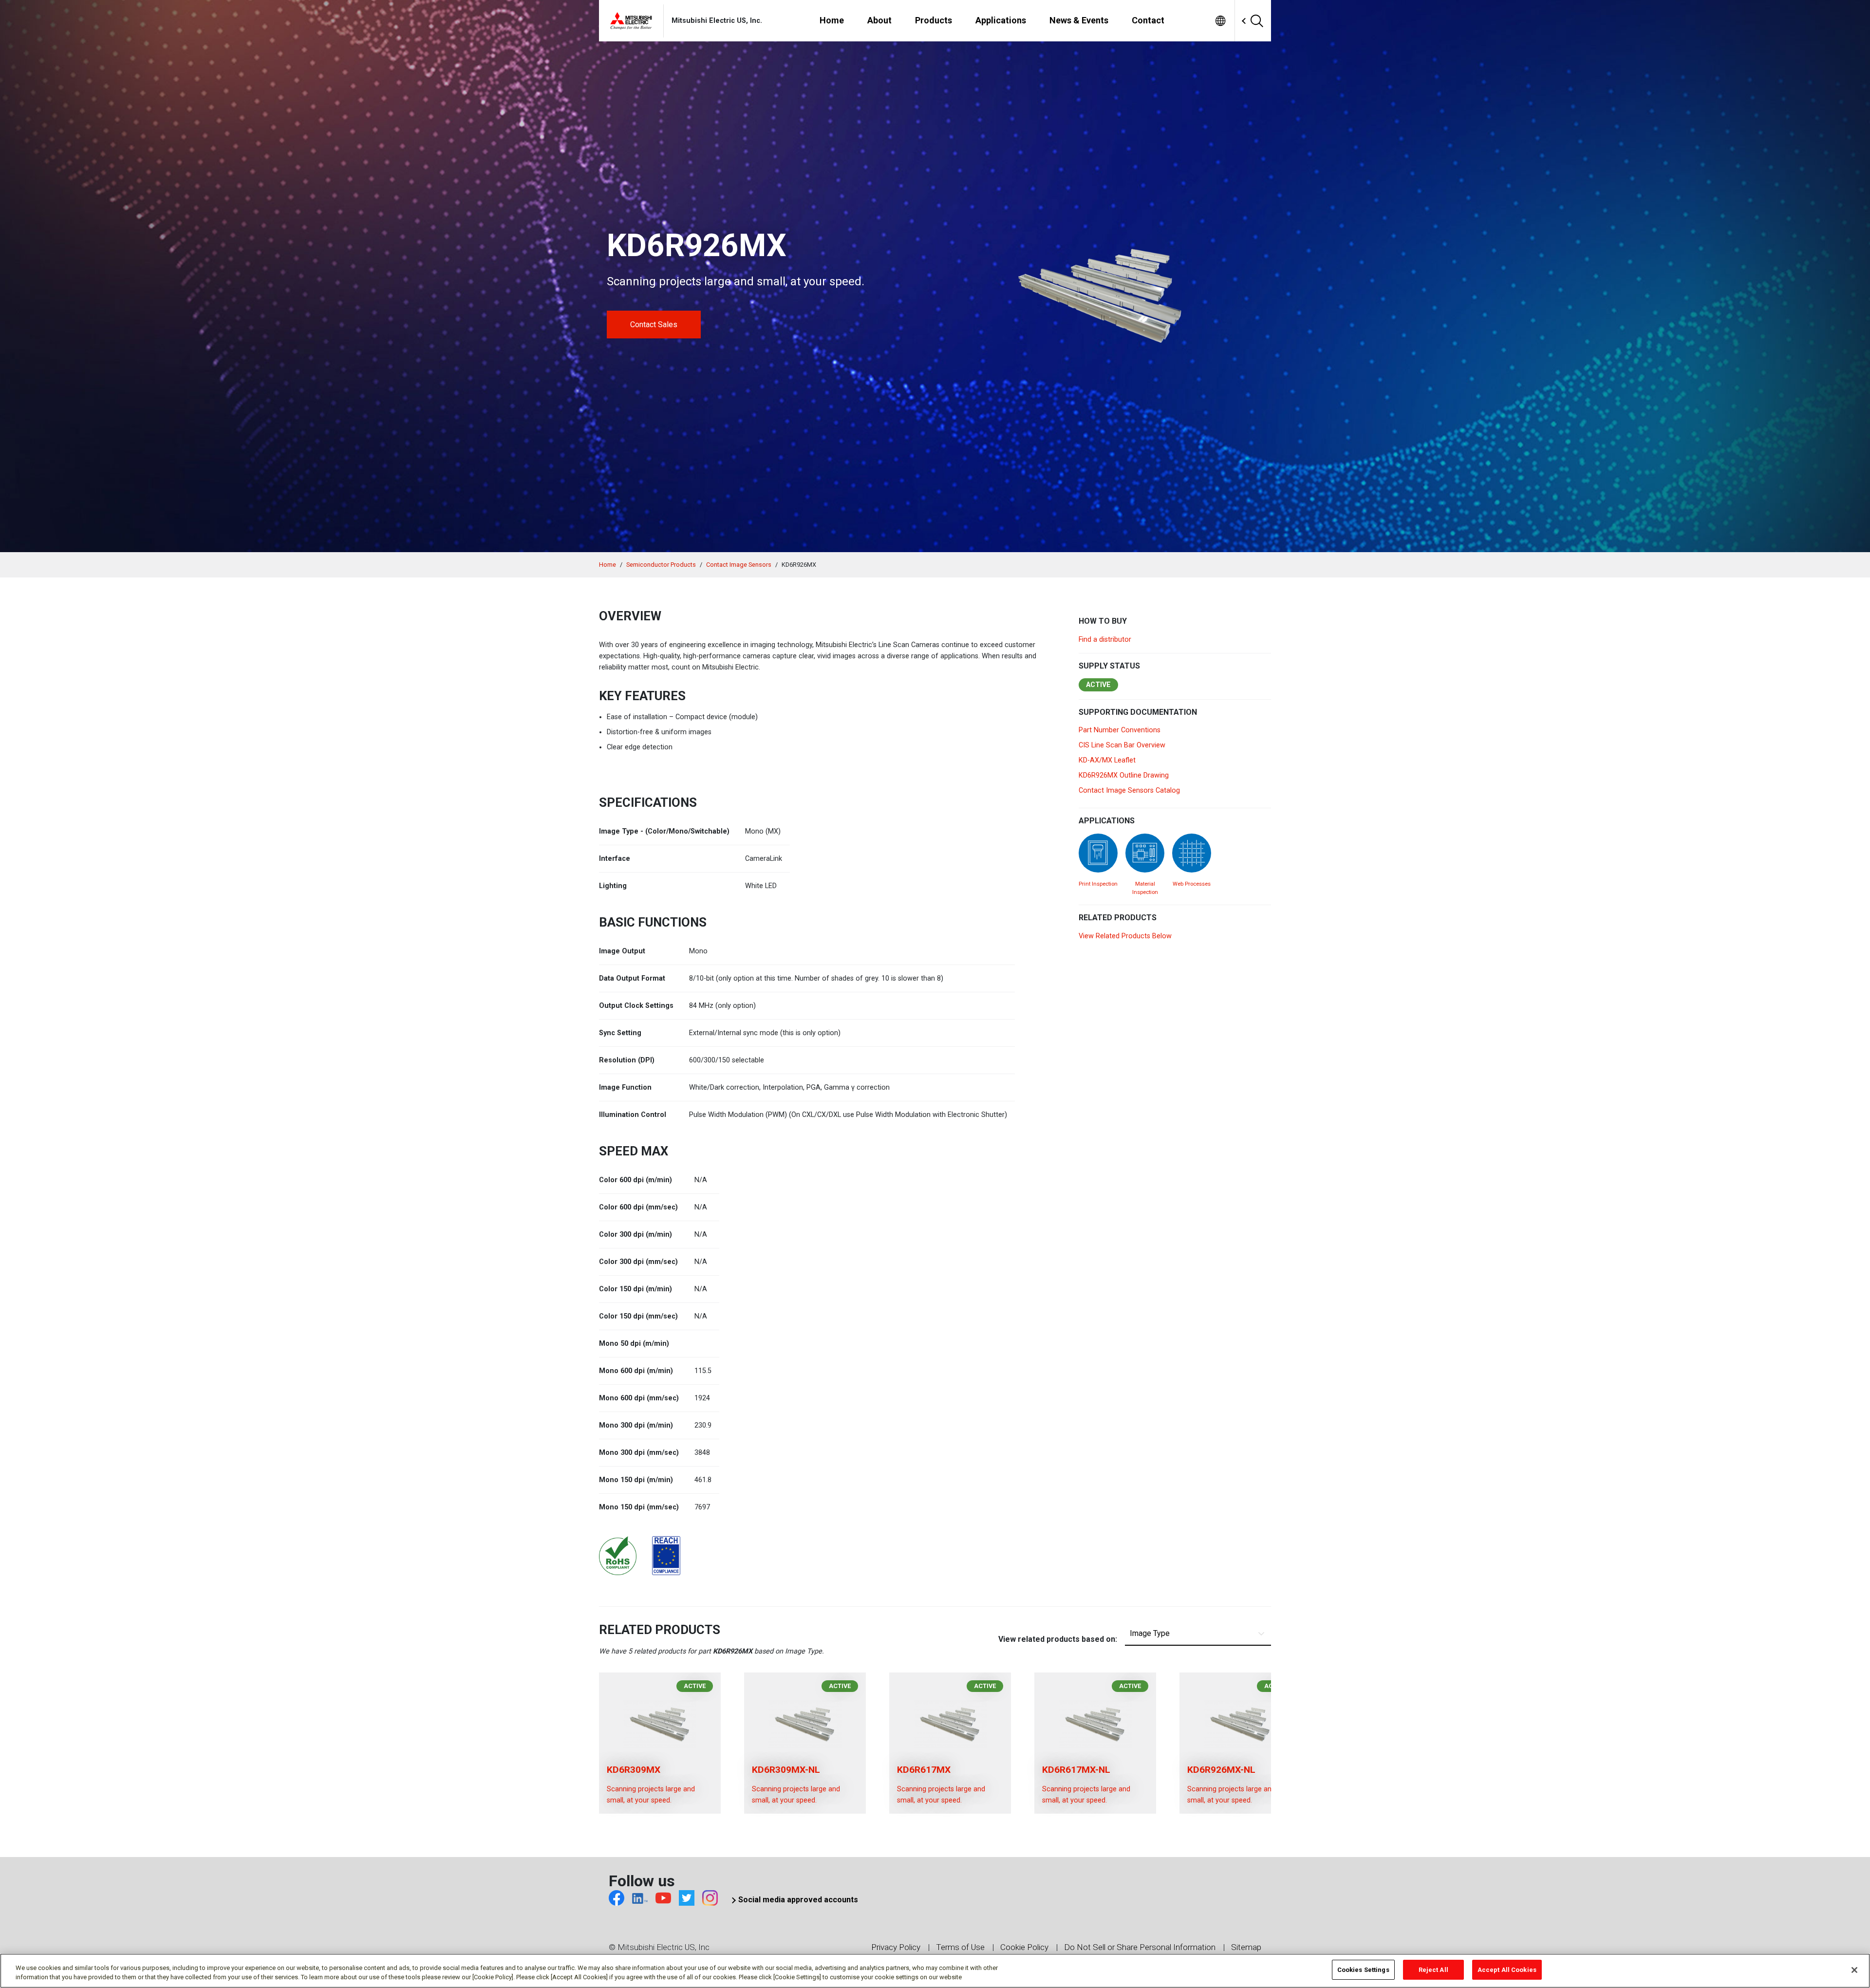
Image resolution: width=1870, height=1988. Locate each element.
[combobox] (1236, 21)
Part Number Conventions (1120, 730)
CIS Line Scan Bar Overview (1122, 745)
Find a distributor (1105, 640)
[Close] (1854, 1970)
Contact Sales (654, 325)
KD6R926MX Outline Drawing (1124, 775)
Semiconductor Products (661, 565)
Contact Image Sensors (739, 565)
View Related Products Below (1125, 936)
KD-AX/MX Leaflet (1107, 760)
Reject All (1433, 1970)
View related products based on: (1058, 1639)
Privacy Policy (896, 1947)
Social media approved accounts (798, 1900)
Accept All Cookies (1507, 1970)
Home (608, 565)
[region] (935, 1971)
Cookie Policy (1024, 1947)
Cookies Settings (1363, 1970)
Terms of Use (960, 1947)
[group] (660, 1743)
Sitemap (1246, 1947)
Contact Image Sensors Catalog (1129, 790)
